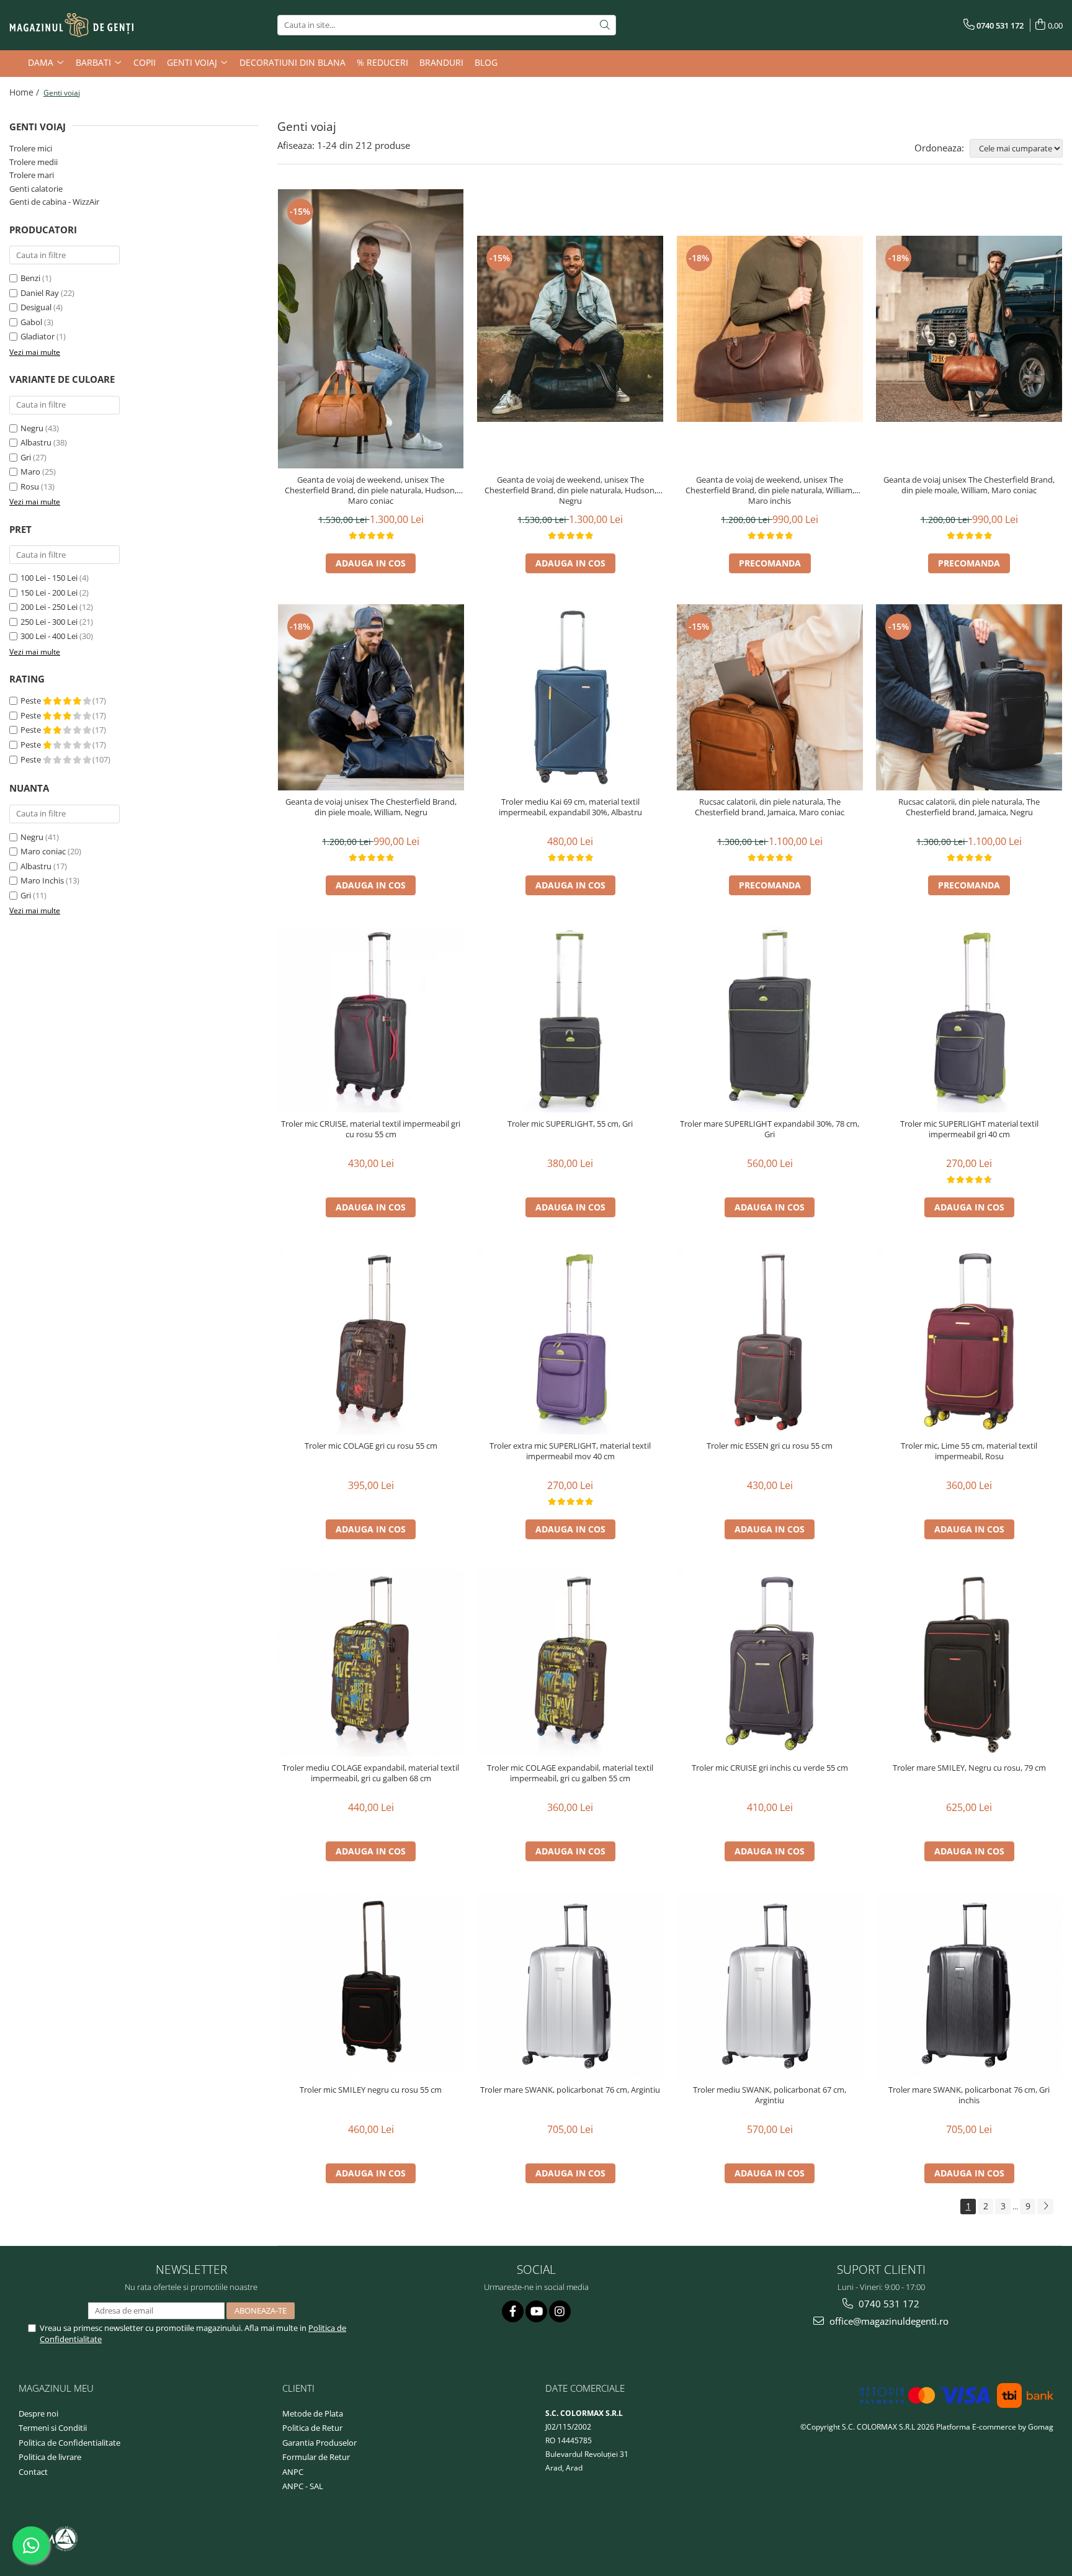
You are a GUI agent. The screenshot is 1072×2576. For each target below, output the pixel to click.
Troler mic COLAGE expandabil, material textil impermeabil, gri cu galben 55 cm (570, 1773)
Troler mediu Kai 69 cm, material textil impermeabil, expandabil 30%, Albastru (570, 807)
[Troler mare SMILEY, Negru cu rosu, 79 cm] (969, 1663)
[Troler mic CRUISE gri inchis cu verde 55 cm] (770, 1663)
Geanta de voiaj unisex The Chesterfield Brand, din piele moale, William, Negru (371, 807)
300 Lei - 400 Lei (49, 636)
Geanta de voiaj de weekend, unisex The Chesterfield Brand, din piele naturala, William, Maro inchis (770, 490)
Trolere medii (33, 162)
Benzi (30, 278)
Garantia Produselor (319, 2443)
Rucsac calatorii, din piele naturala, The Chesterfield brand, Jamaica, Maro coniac (770, 807)
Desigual (36, 307)
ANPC (293, 2472)
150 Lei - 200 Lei (49, 593)
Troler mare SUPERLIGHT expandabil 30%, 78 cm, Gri (770, 1129)
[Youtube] (536, 2311)
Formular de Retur (316, 2457)
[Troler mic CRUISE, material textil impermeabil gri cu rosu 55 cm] (371, 1019)
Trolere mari (32, 175)
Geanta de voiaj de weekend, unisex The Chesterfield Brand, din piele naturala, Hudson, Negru (570, 490)
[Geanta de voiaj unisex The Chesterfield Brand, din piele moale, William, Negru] (371, 697)
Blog (486, 62)
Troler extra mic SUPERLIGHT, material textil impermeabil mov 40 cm (570, 1451)
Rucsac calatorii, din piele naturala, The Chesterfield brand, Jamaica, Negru (969, 807)
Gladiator (38, 336)
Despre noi (38, 2413)
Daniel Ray (40, 293)
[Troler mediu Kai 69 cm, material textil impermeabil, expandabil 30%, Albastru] (570, 697)
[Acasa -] (71, 25)
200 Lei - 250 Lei (49, 607)
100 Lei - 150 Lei (49, 578)
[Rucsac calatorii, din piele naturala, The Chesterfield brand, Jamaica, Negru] (969, 697)
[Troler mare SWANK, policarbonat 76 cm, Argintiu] (570, 1985)
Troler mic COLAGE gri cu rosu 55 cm (371, 1446)
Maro (30, 472)
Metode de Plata (313, 2413)
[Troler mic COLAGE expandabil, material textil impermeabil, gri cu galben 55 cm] (570, 1663)
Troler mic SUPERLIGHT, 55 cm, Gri (570, 1124)
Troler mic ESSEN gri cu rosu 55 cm (770, 1446)
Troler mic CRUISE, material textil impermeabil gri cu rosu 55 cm (371, 1129)
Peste (32, 700)
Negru (32, 428)
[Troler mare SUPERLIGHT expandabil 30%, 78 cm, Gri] (770, 1019)
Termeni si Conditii (53, 2428)
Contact (33, 2472)
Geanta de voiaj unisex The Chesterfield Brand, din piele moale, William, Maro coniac (969, 485)
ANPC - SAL (303, 2486)
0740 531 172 (888, 2304)
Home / (25, 92)
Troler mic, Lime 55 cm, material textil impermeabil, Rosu (969, 1451)
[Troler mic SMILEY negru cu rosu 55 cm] (371, 1985)
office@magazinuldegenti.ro (888, 2321)
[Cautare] (605, 25)
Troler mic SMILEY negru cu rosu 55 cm (371, 2090)
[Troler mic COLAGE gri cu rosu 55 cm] (371, 1341)
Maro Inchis (42, 880)
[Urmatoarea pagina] (1045, 2207)
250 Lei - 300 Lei (49, 622)
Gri (26, 457)
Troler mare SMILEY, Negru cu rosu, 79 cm (969, 1768)
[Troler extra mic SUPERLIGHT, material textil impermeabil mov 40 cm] (570, 1341)
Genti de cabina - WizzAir (54, 202)
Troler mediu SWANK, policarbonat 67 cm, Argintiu (770, 2095)
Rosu (30, 486)
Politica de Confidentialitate (69, 2443)
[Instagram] (560, 2311)
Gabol (31, 322)
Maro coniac (43, 851)
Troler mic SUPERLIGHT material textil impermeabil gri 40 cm (969, 1129)
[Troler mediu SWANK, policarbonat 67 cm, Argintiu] (770, 1985)
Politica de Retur (312, 2428)
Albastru (36, 442)
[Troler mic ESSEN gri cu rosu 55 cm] (770, 1341)
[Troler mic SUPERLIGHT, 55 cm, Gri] (570, 1019)
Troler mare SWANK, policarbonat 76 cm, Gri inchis (969, 2095)
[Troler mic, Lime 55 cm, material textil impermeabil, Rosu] (969, 1341)
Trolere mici (31, 148)
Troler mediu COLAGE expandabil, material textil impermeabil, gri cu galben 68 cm (371, 1773)
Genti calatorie (36, 189)
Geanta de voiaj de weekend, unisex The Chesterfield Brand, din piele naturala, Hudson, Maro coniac (371, 490)
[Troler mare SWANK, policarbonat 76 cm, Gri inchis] (969, 1985)
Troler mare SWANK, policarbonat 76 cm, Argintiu (570, 2090)
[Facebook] (513, 2311)
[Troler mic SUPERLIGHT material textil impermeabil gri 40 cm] (969, 1019)
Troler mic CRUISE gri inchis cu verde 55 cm (770, 1768)
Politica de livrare (50, 2457)
